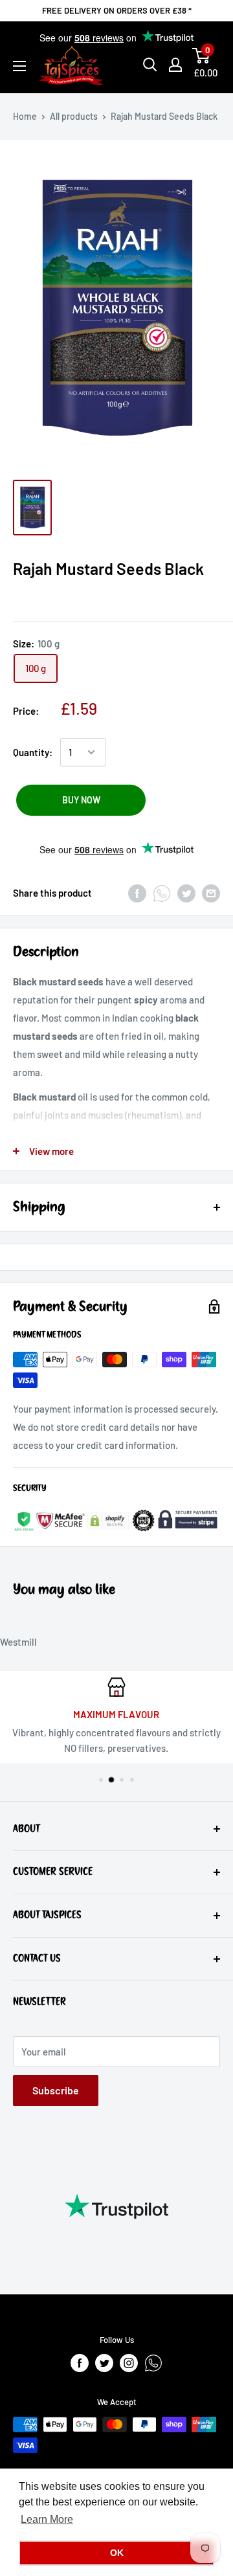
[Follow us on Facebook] (80, 2363)
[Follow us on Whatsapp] (153, 2363)
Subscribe (56, 2090)
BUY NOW (81, 800)
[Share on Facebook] (137, 893)
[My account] (175, 65)
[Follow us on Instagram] (129, 2363)
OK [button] (117, 2553)
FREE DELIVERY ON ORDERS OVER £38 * (117, 10)
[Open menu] (19, 66)
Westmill (18, 1642)
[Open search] (150, 65)
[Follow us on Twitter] (104, 2363)
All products (74, 116)
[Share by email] (211, 893)
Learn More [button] (47, 2519)
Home (25, 116)
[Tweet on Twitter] (186, 893)
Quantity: (33, 752)
